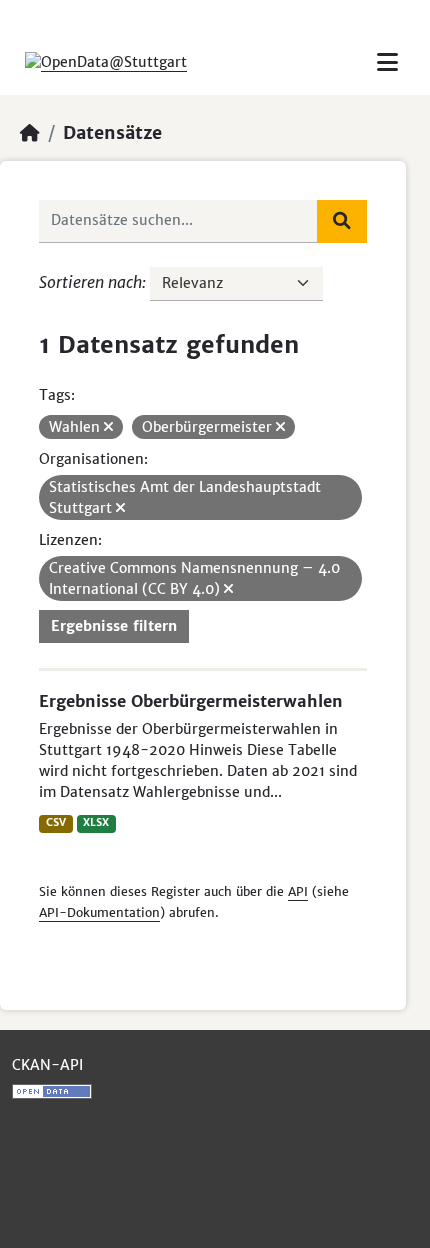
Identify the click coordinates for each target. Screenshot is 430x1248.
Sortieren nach (90, 282)
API (298, 891)
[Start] (30, 133)
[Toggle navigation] (387, 62)
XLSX (96, 822)
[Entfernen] (108, 427)
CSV (56, 822)
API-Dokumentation (99, 912)
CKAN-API (47, 1065)
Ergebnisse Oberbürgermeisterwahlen (191, 701)
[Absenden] (342, 221)
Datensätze (112, 133)
